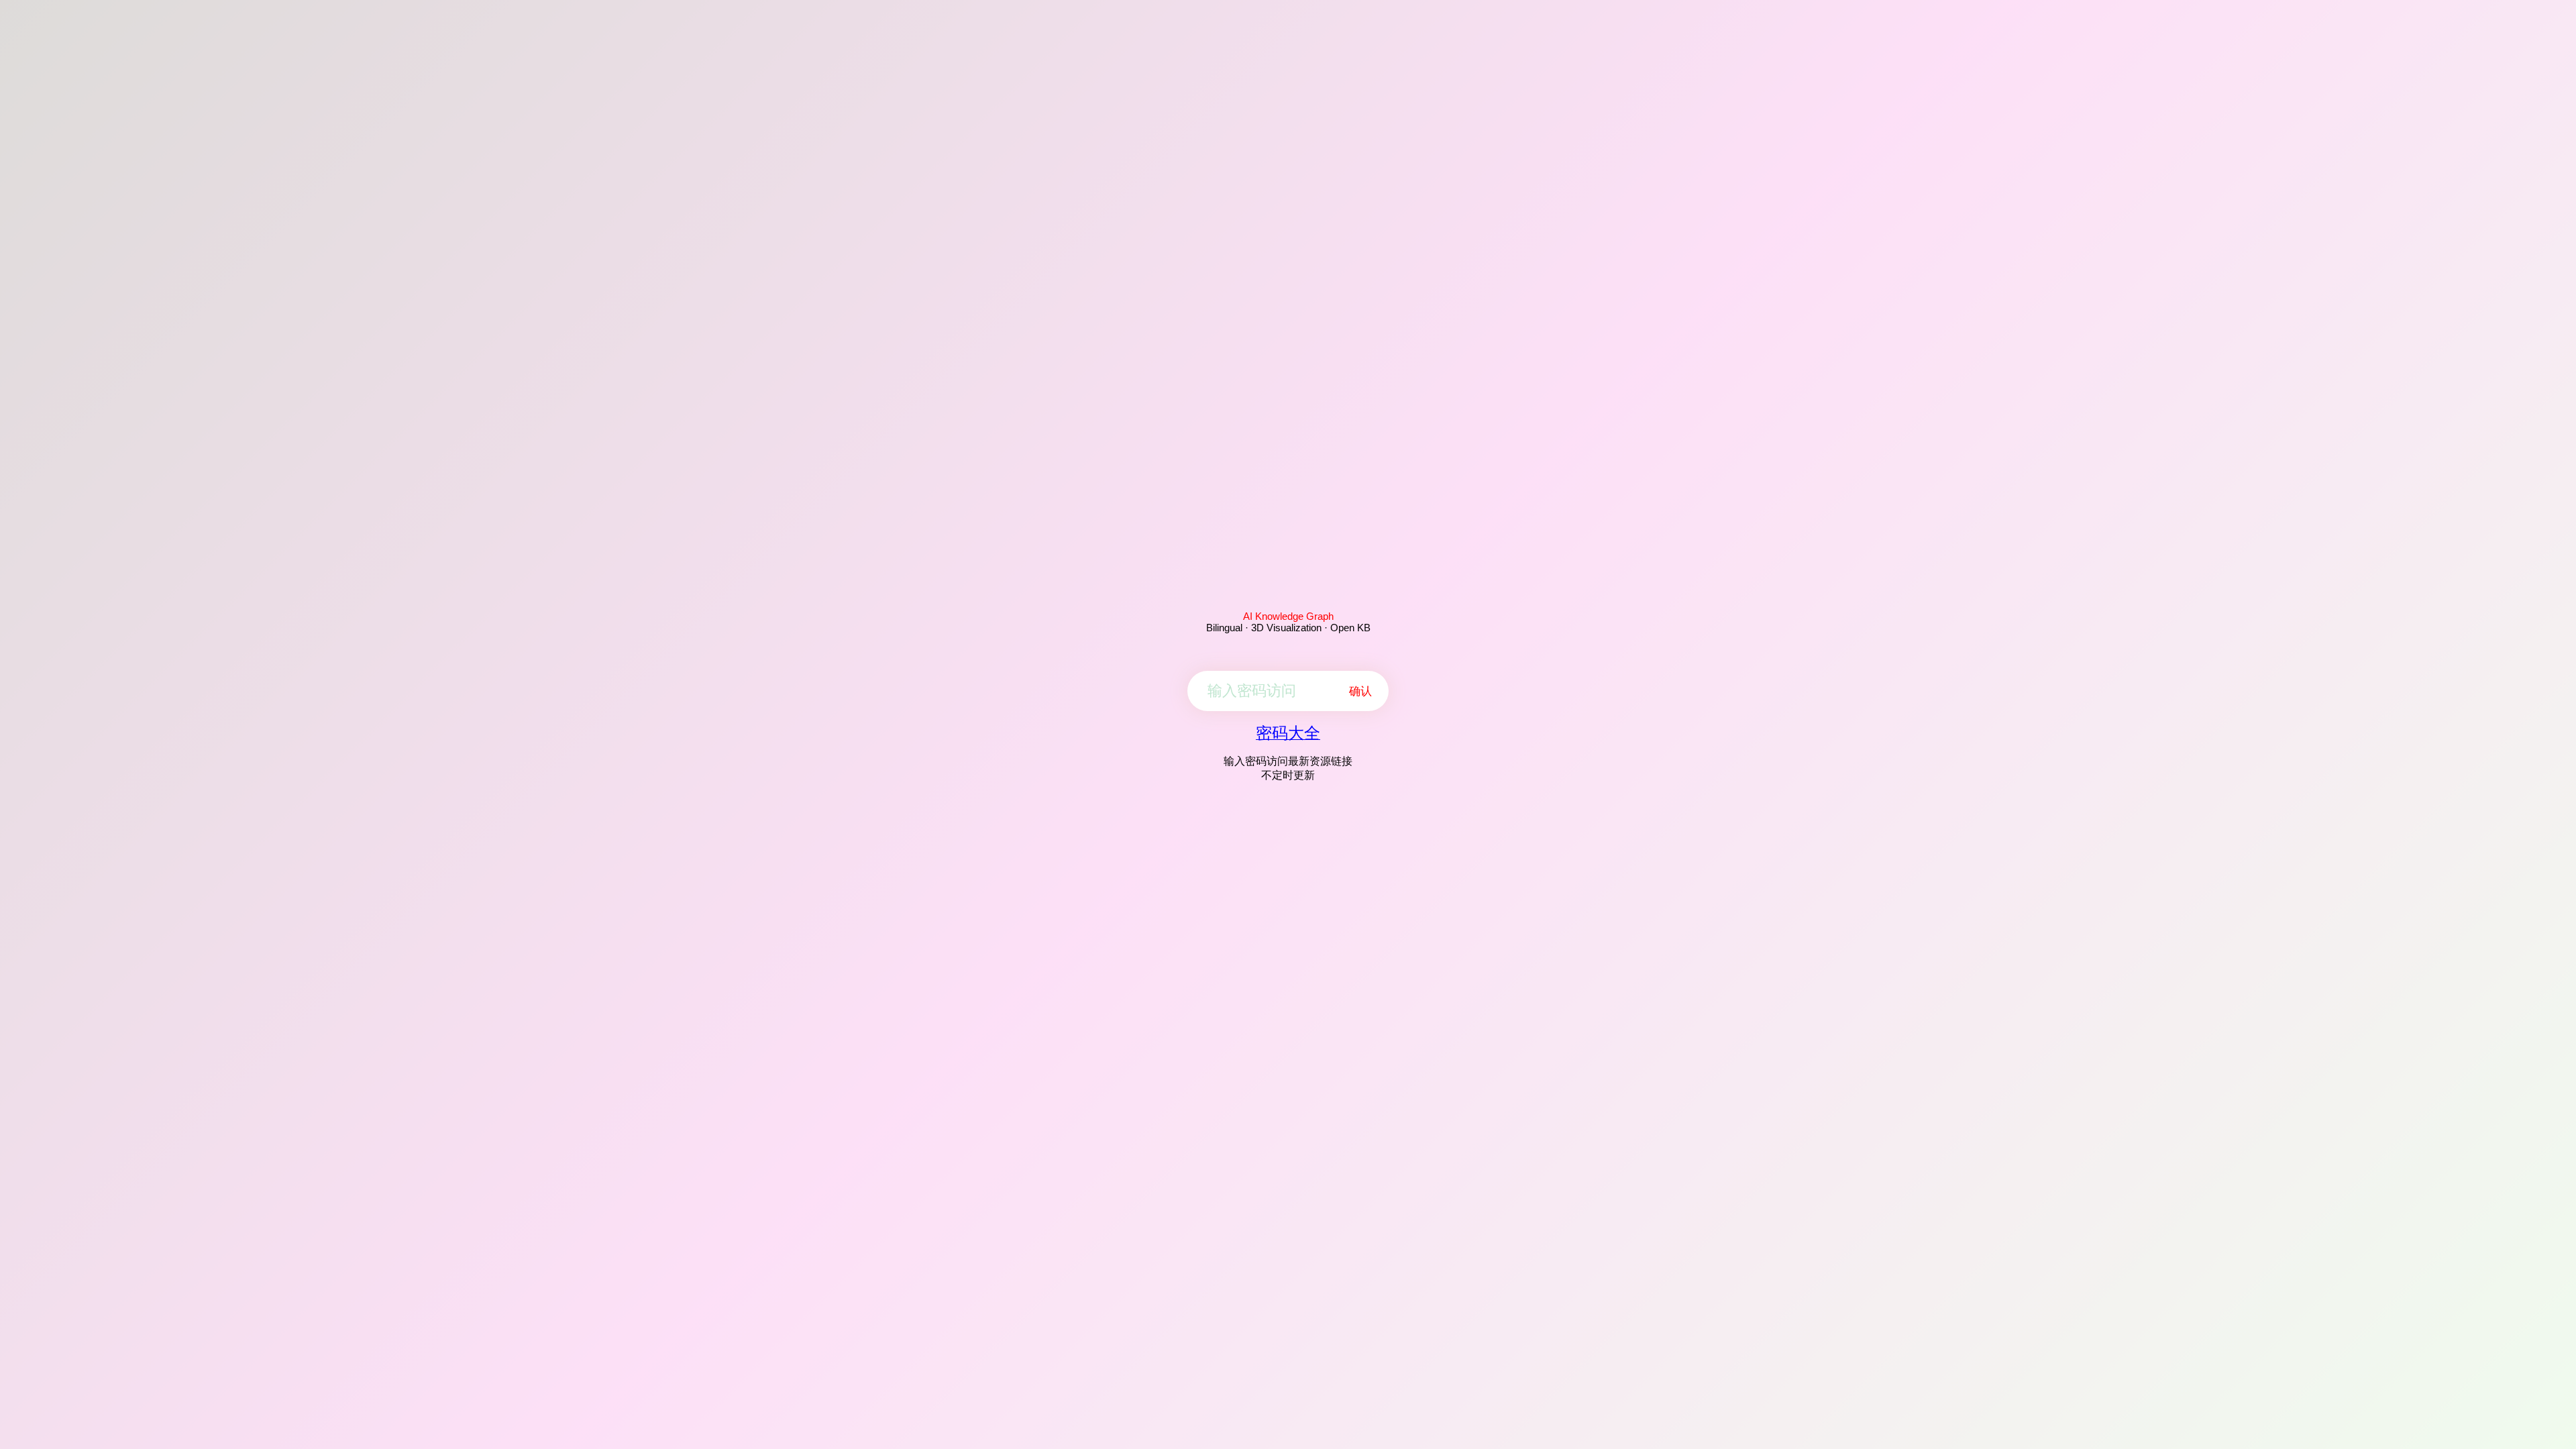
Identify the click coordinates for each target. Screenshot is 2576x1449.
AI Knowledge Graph (1288, 616)
